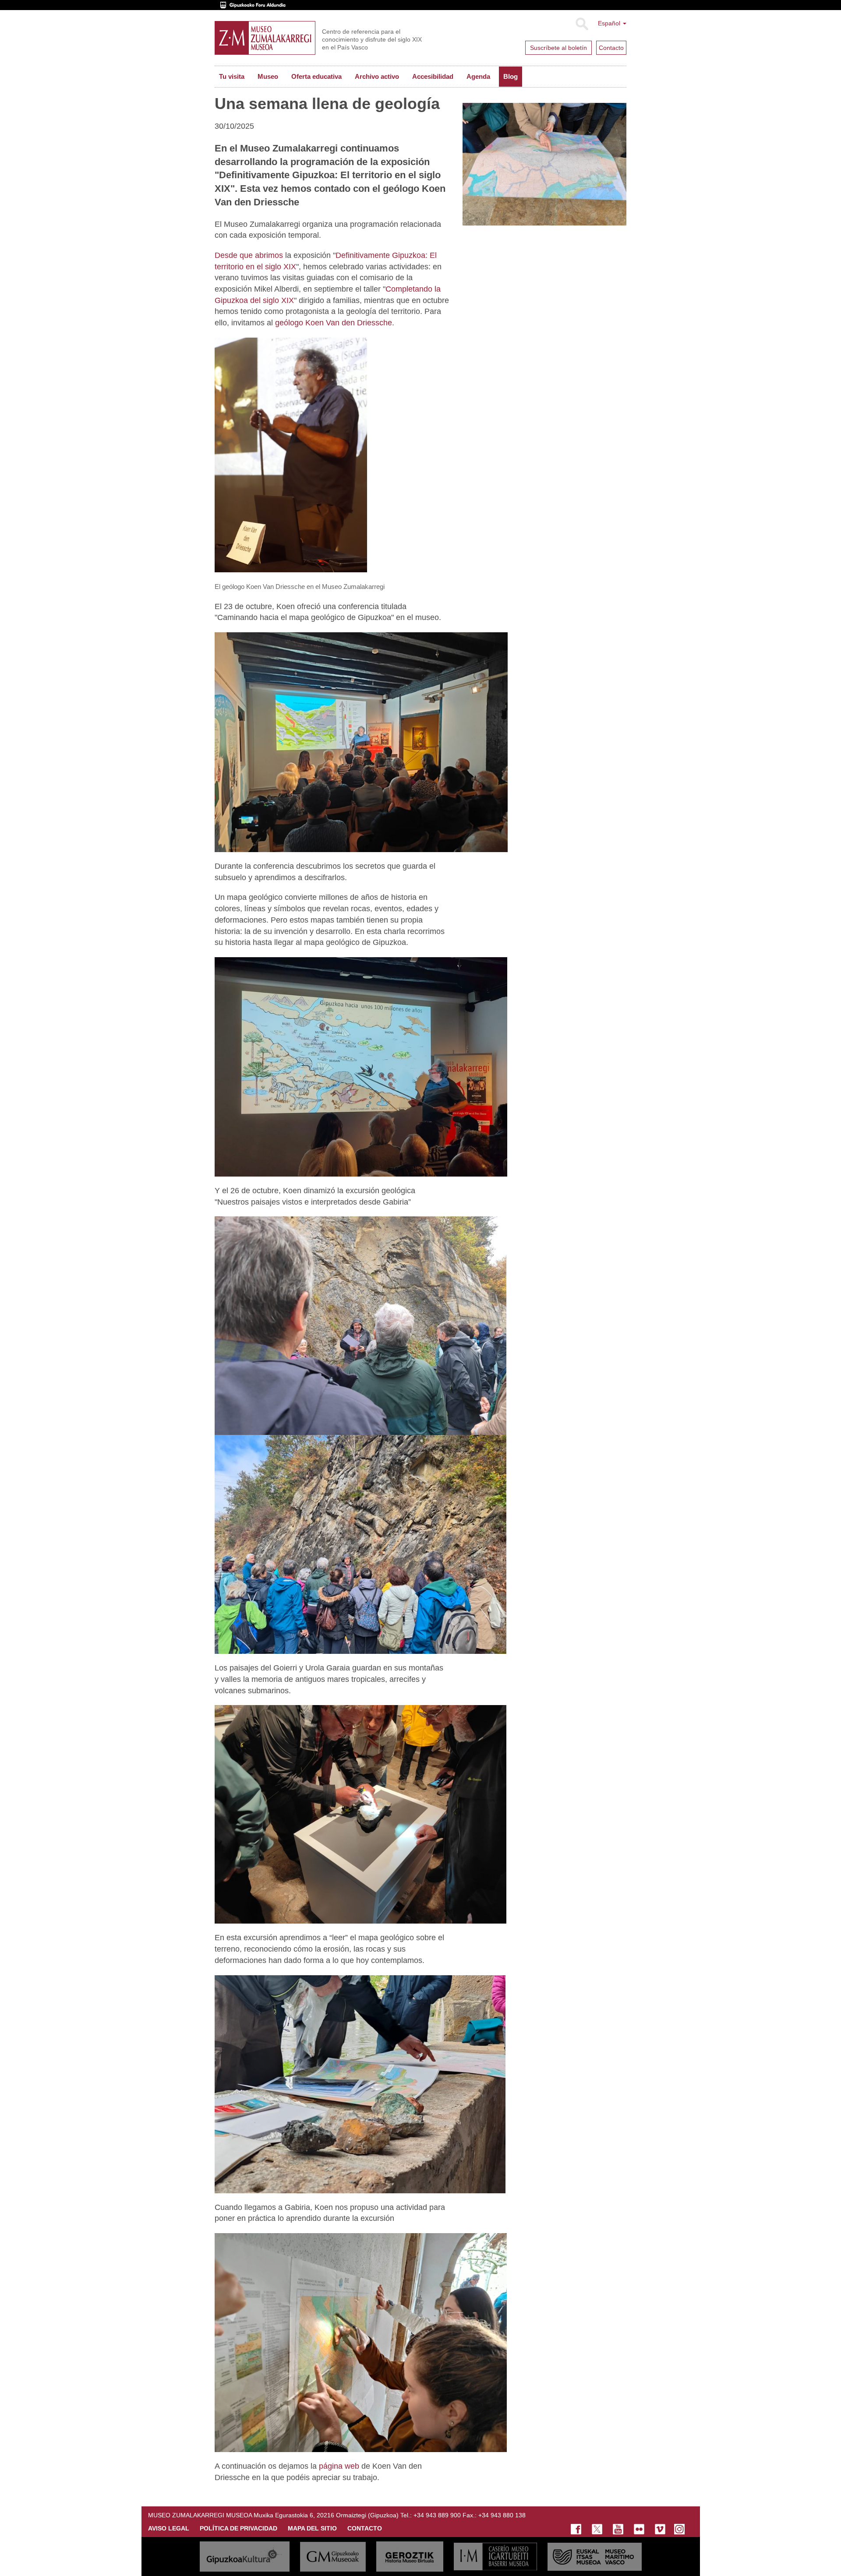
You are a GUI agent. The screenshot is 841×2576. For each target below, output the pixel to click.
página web (339, 2466)
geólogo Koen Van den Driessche (334, 323)
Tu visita (232, 76)
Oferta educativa (316, 76)
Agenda (478, 76)
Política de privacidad (239, 2528)
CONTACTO (365, 2528)
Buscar (581, 24)
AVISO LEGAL (169, 2528)
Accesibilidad (433, 76)
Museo (268, 76)
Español (610, 23)
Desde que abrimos (249, 255)
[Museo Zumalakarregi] (265, 38)
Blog (511, 76)
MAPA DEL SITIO (312, 2528)
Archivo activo (377, 76)
